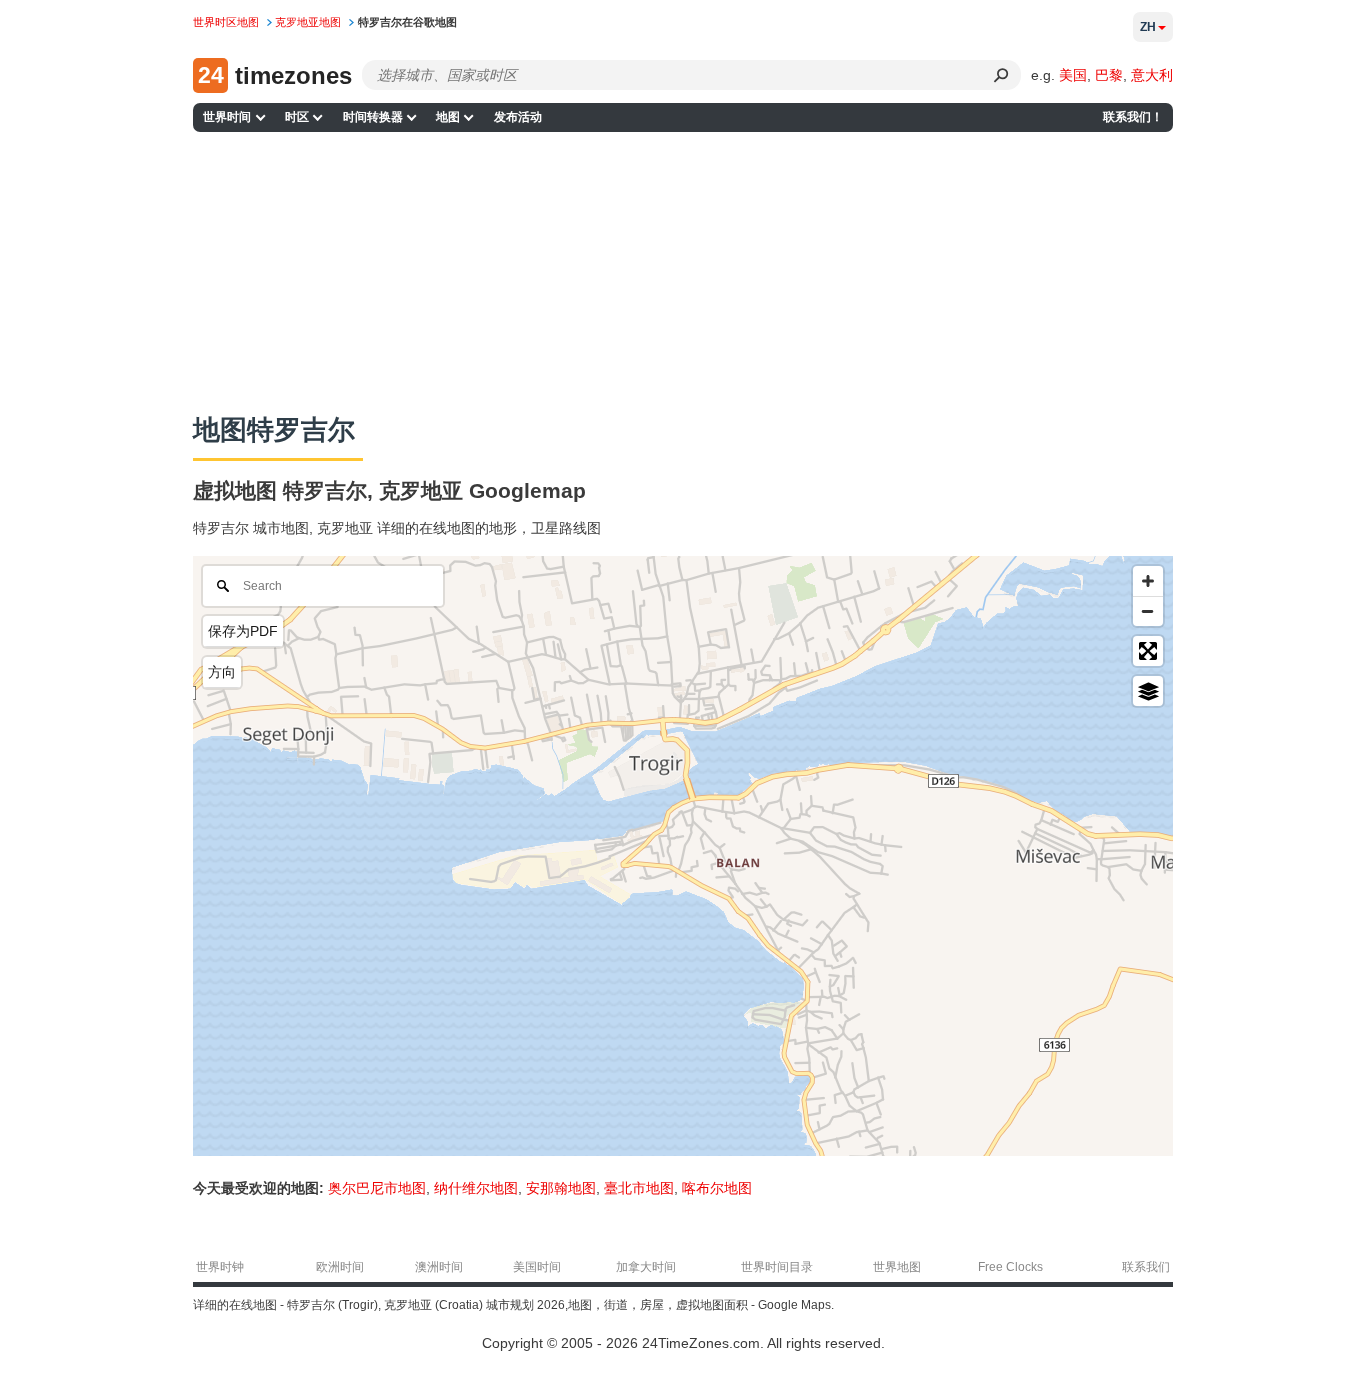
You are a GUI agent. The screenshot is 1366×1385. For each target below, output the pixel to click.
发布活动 (518, 117)
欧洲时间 (340, 1267)
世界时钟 (220, 1267)
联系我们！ (1133, 117)
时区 (297, 117)
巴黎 (1109, 75)
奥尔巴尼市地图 (377, 1188)
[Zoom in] (1148, 581)
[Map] (683, 856)
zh (1148, 27)
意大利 (1152, 75)
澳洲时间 (439, 1267)
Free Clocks (1010, 1267)
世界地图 (897, 1267)
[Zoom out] (1148, 611)
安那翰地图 (561, 1188)
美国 (1073, 75)
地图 (448, 117)
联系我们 (1146, 1267)
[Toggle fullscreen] (1148, 651)
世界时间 (227, 117)
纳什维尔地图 (476, 1188)
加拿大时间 (646, 1267)
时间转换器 (373, 117)
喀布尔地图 (717, 1188)
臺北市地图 (639, 1188)
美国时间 (537, 1267)
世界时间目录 (777, 1267)
